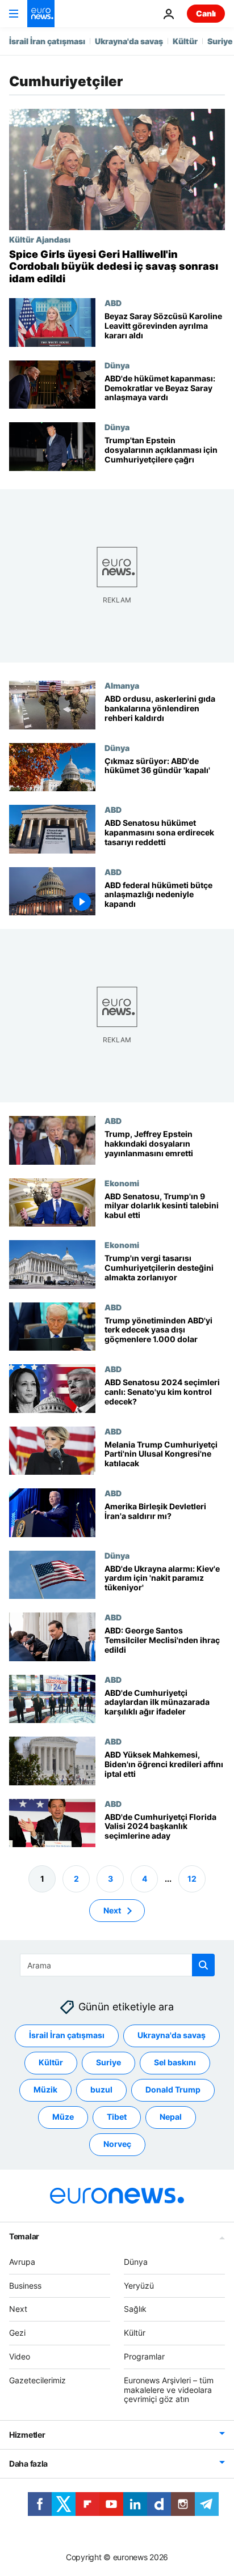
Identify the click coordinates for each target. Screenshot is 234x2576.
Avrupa (22, 2262)
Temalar (24, 2236)
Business (25, 2285)
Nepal (171, 2117)
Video (20, 2356)
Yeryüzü (139, 2285)
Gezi (17, 2333)
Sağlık (135, 2309)
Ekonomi (122, 1182)
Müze (63, 2117)
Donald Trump (173, 2089)
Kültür (185, 41)
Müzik (45, 2089)
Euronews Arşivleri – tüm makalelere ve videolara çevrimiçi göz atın (169, 2390)
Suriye (220, 41)
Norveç (117, 2144)
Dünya (117, 365)
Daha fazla (28, 2463)
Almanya (122, 685)
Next (112, 1910)
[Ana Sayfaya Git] (41, 14)
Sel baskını (175, 2062)
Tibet (117, 2117)
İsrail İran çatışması (47, 41)
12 (192, 1878)
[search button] (203, 1965)
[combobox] (117, 1965)
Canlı (206, 13)
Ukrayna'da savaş (129, 41)
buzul (101, 2089)
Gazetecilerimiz (37, 2380)
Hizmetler (27, 2435)
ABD (113, 303)
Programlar (144, 2356)
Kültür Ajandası (40, 239)
